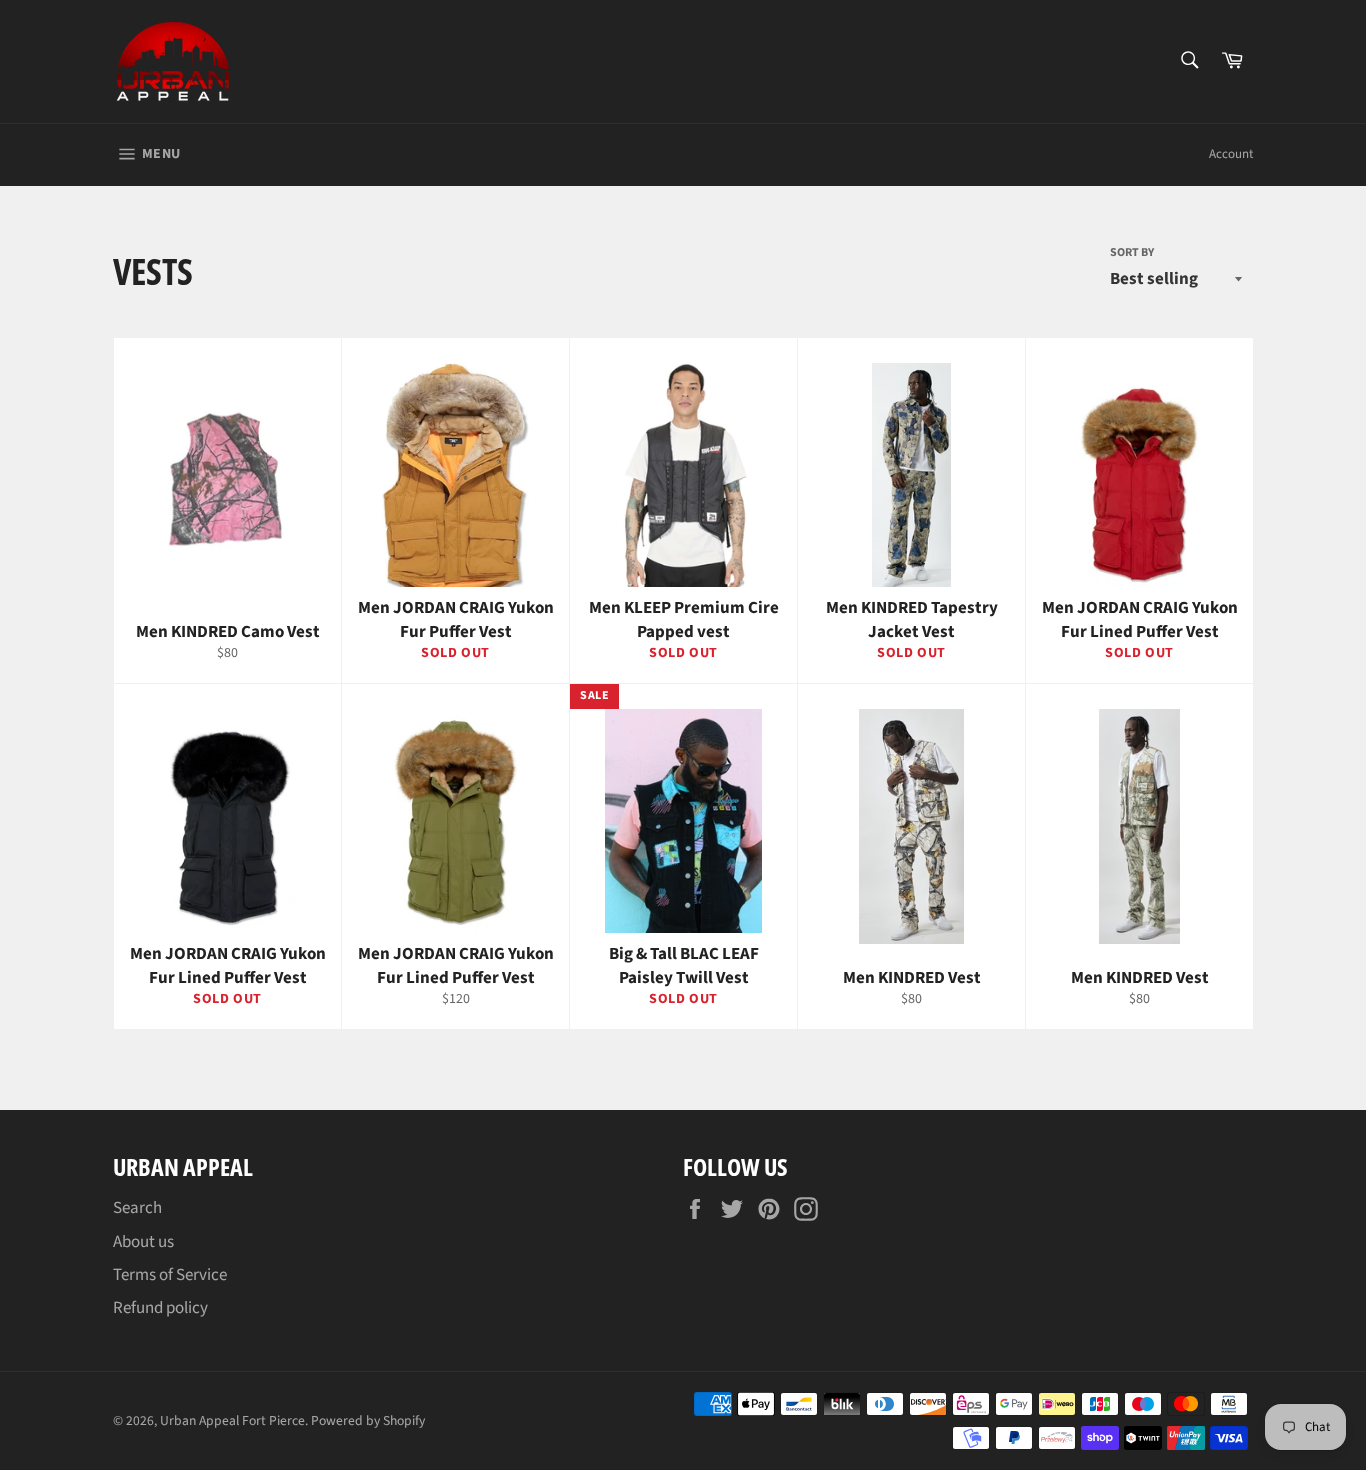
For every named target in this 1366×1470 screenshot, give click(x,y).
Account (1231, 154)
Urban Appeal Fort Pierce (232, 1420)
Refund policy (160, 1308)
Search (137, 1208)
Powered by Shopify (368, 1420)
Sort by (1132, 253)
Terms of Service (170, 1275)
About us (143, 1242)
